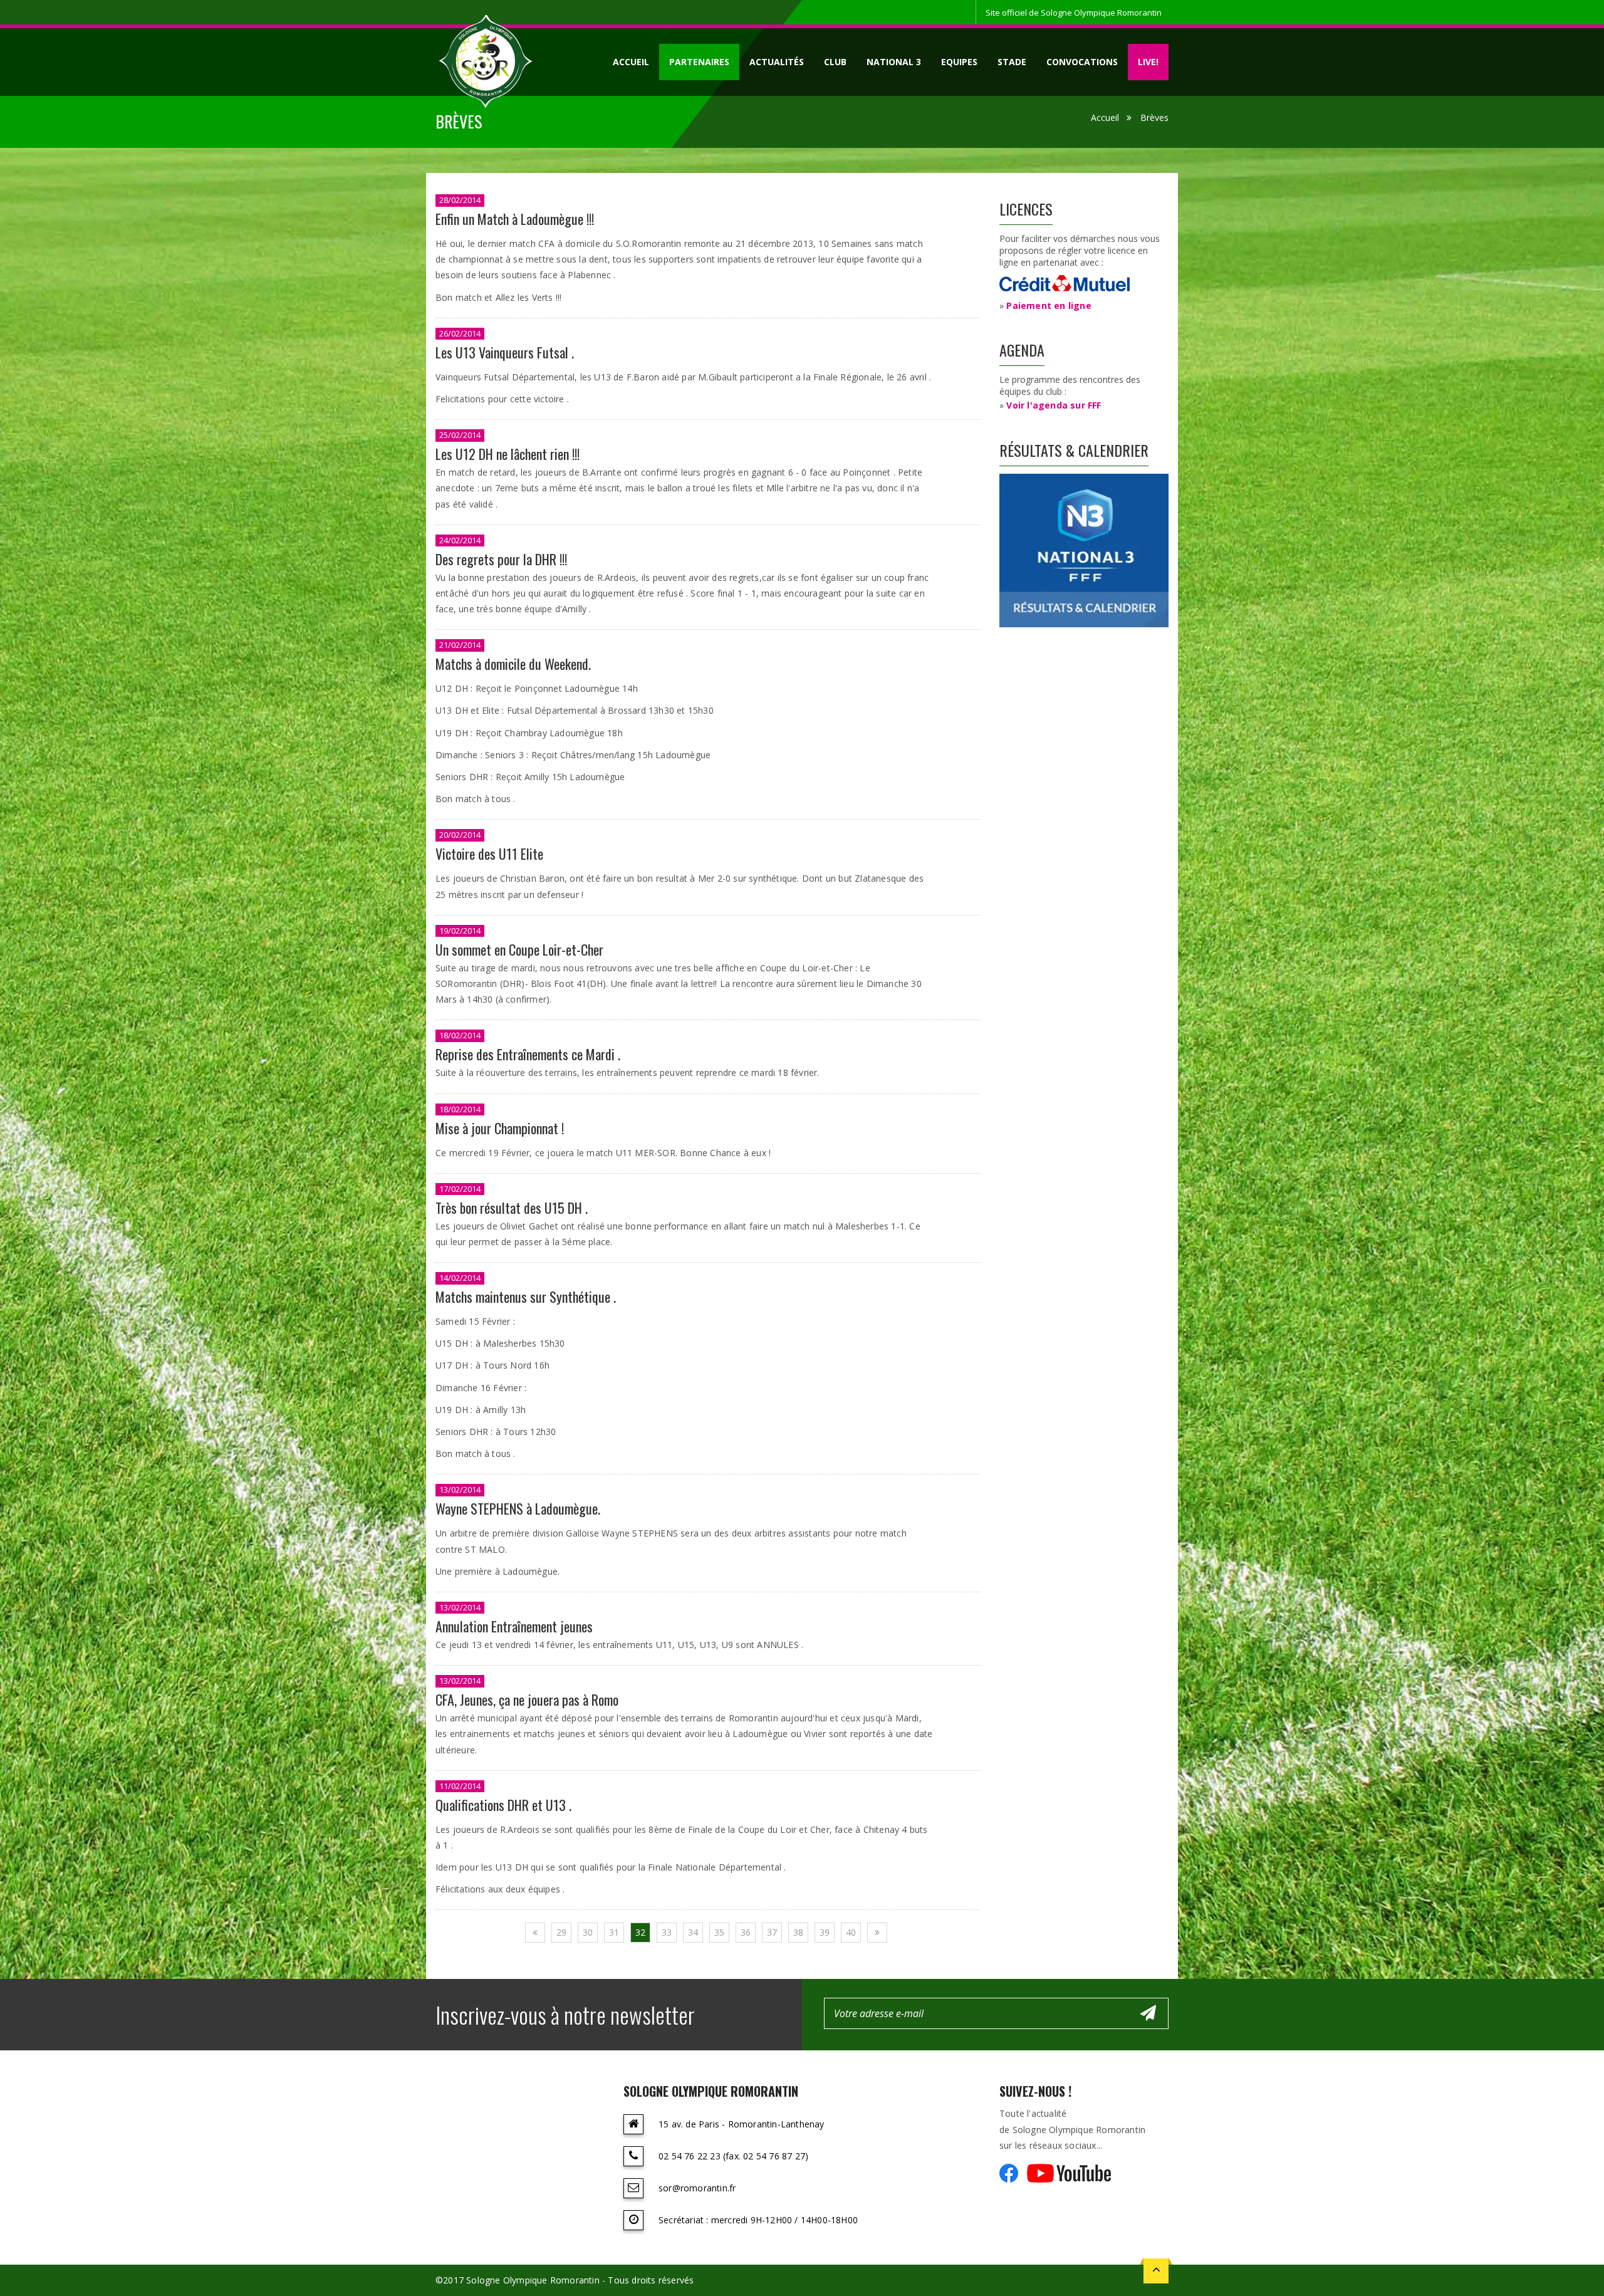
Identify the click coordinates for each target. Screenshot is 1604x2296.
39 (825, 1932)
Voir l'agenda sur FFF (1054, 405)
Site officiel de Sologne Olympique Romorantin (1074, 13)
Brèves (1154, 117)
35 (719, 1932)
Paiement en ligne (1049, 305)
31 (614, 1932)
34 (693, 1932)
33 (667, 1932)
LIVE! (1148, 62)
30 (588, 1932)
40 (851, 1932)
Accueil (631, 62)
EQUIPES (959, 62)
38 (798, 1932)
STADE (1012, 62)
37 (772, 1932)
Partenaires (699, 62)
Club (835, 62)
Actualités (777, 62)
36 (746, 1932)
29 (561, 1932)
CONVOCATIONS (1082, 62)
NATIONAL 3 (894, 62)
